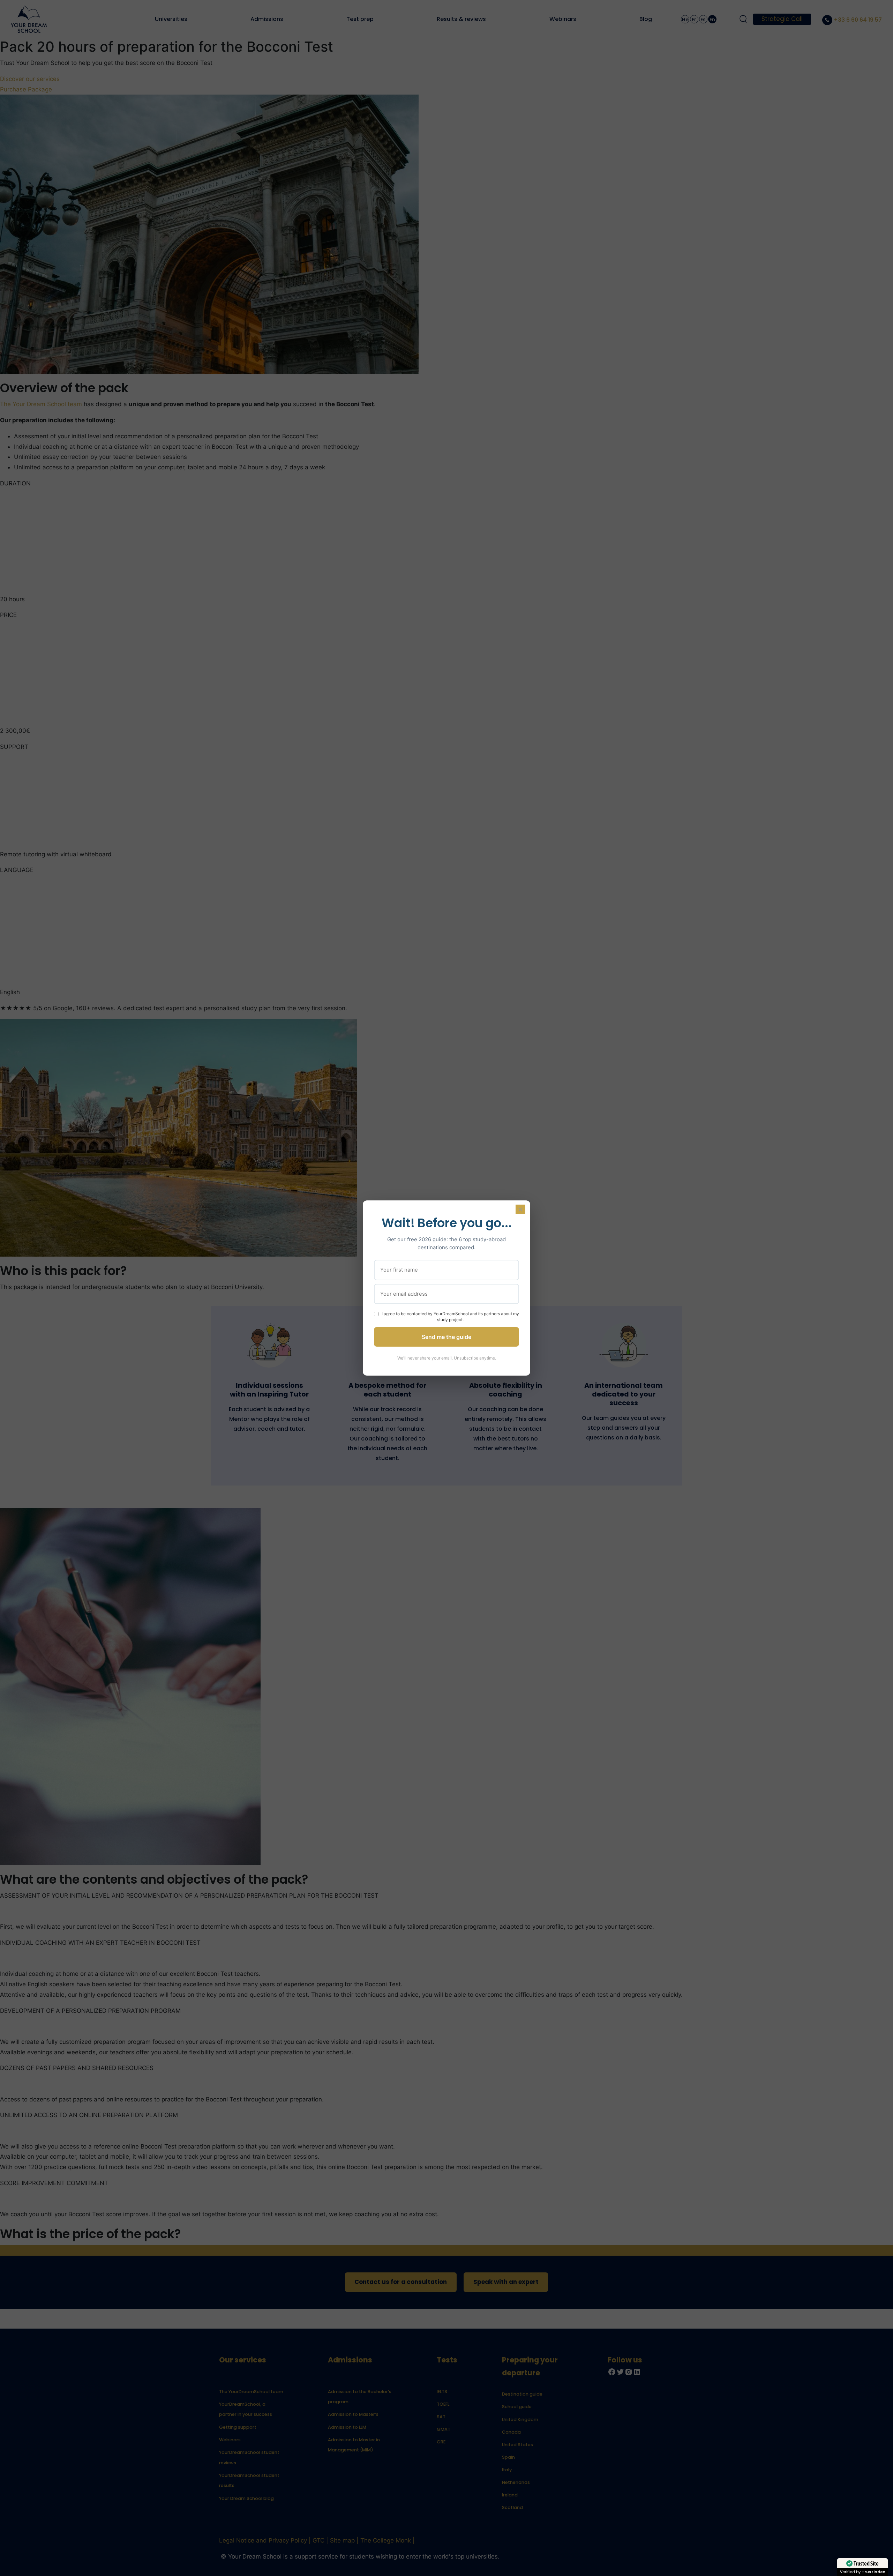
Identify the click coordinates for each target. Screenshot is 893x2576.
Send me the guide (446, 1337)
